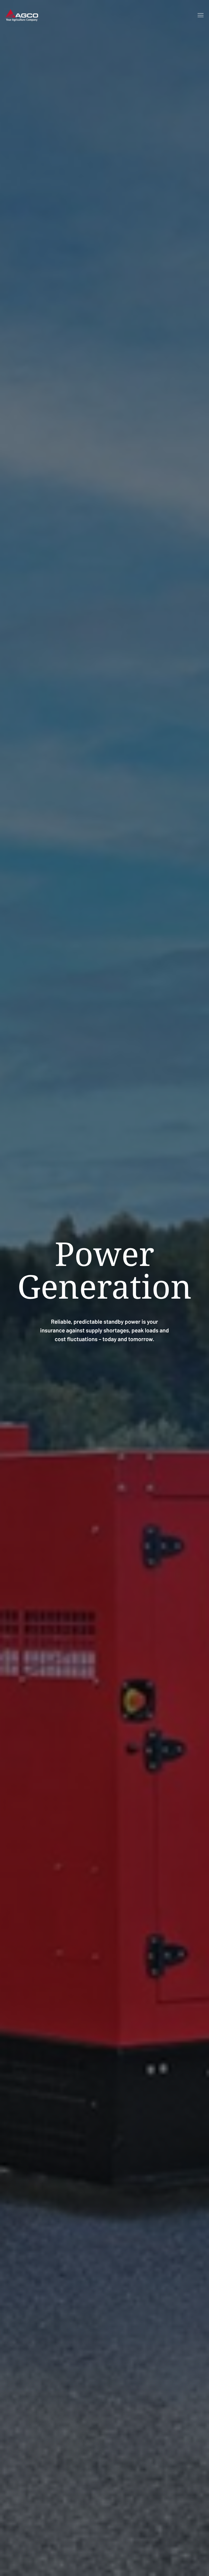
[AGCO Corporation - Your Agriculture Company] (22, 15)
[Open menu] (201, 15)
